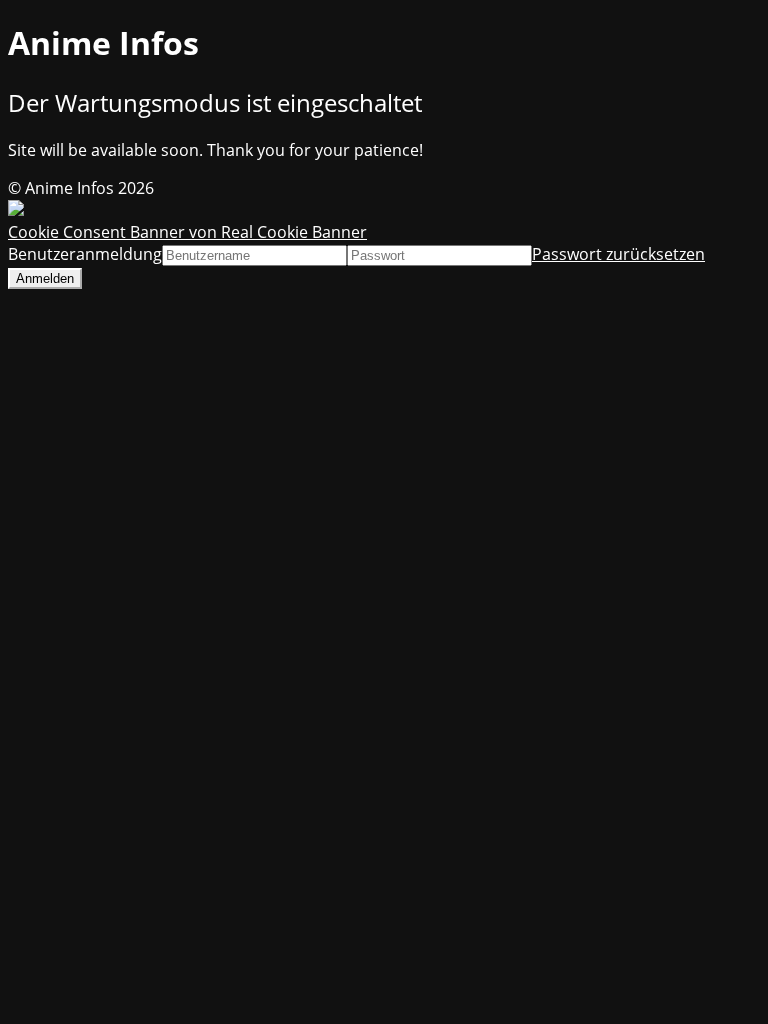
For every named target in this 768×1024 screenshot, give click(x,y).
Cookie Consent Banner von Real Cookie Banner (187, 232)
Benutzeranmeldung (85, 254)
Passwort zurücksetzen (618, 254)
